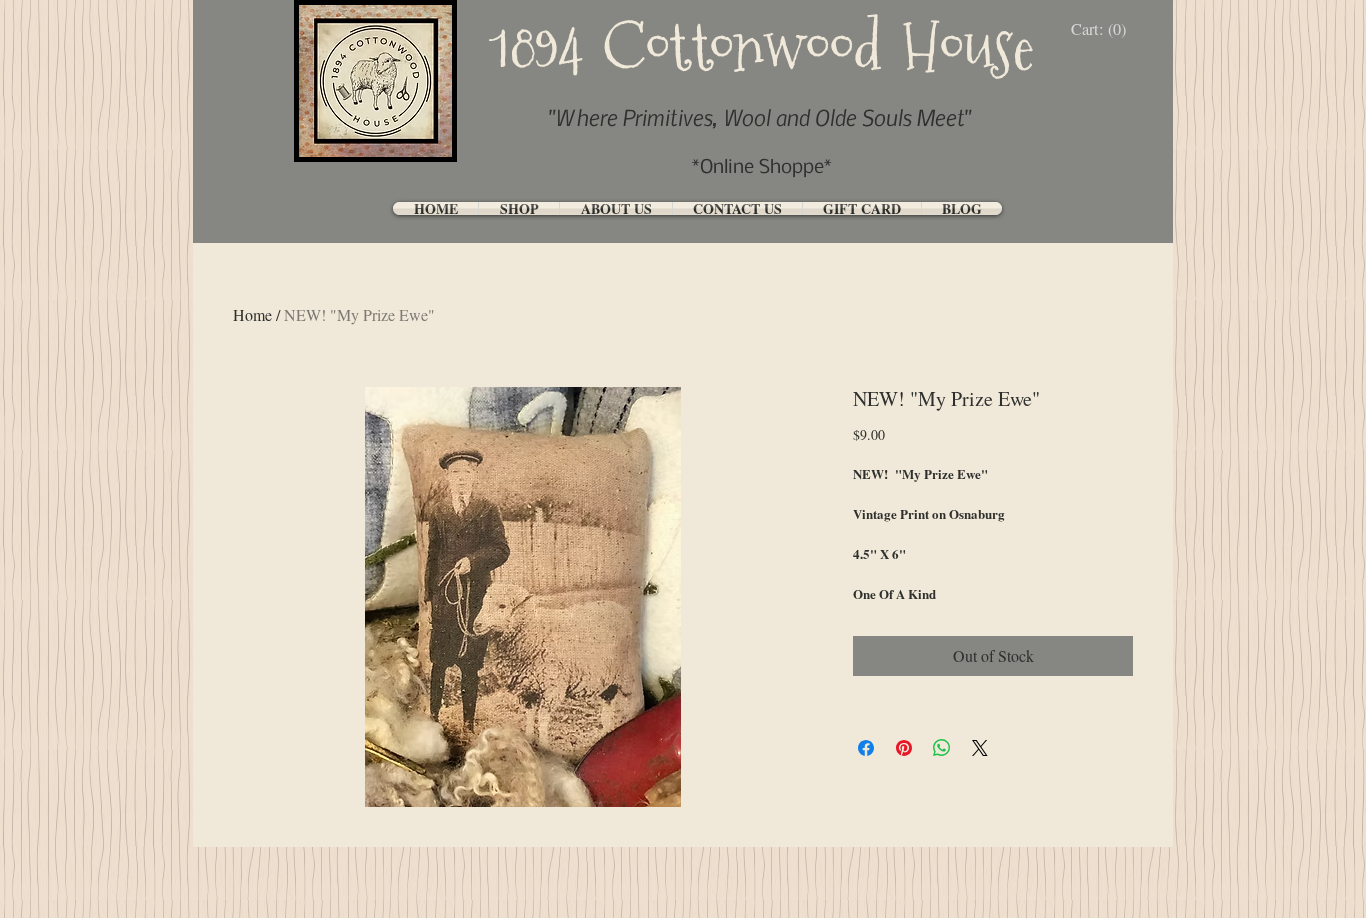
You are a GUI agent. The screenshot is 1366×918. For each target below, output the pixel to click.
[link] (1103, 29)
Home (252, 314)
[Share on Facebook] (866, 748)
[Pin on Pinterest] (904, 748)
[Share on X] (980, 748)
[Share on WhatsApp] (942, 748)
